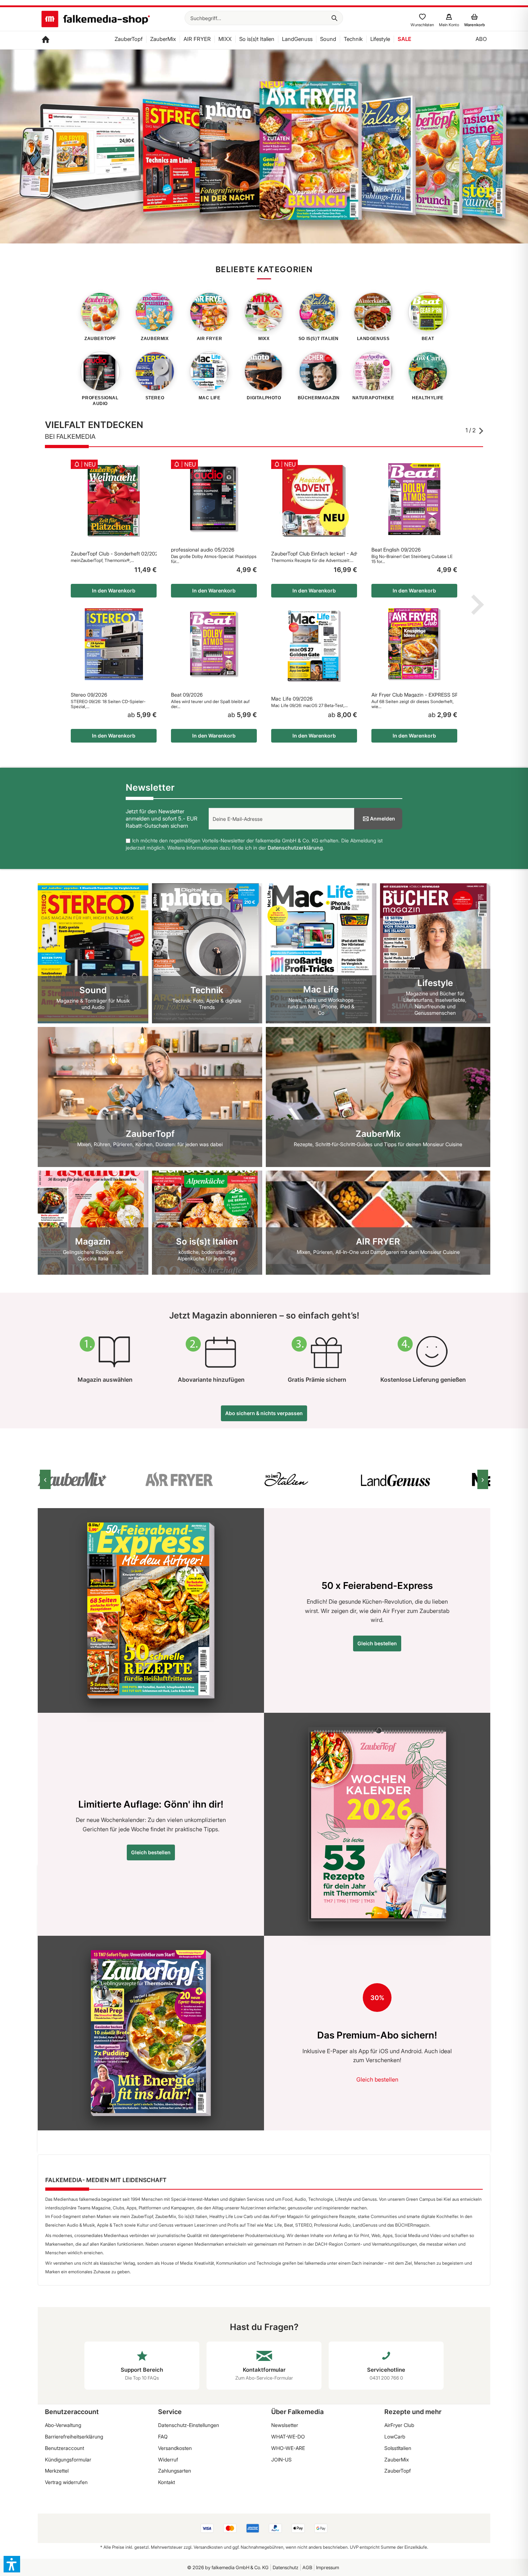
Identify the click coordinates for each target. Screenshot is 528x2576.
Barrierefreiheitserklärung (74, 2436)
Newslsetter (285, 2425)
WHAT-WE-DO (288, 2436)
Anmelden (383, 819)
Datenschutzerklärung (295, 848)
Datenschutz (286, 2567)
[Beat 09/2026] (214, 644)
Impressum (328, 2567)
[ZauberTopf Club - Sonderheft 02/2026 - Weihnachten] (114, 501)
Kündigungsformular (68, 2459)
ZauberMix (397, 2459)
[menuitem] (264, 18)
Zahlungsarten (175, 2471)
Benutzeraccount (64, 2448)
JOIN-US (281, 2459)
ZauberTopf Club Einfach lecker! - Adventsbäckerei (314, 554)
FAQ (163, 2436)
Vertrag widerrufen (66, 2482)
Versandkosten (175, 2448)
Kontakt (166, 2482)
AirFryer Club (399, 2425)
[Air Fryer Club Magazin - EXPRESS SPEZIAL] (414, 644)
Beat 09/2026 (187, 695)
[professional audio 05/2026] (214, 499)
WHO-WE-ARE (288, 2448)
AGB (307, 2567)
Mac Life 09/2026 (292, 699)
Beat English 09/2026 (396, 550)
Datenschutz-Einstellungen (189, 2425)
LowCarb (395, 2436)
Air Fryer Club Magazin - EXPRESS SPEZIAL (414, 695)
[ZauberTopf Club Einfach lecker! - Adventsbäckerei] (314, 501)
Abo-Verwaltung (63, 2425)
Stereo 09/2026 (89, 695)
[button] (12, 2564)
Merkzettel (57, 2471)
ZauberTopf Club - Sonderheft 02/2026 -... (114, 554)
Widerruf (168, 2459)
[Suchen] (334, 18)
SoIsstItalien (398, 2448)
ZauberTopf (398, 2471)
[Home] (46, 40)
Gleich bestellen (377, 1643)
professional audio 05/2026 (203, 550)
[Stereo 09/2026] (114, 644)
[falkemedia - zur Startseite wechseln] (96, 20)
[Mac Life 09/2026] (314, 646)
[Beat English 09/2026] (414, 499)
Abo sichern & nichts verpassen (264, 1413)
